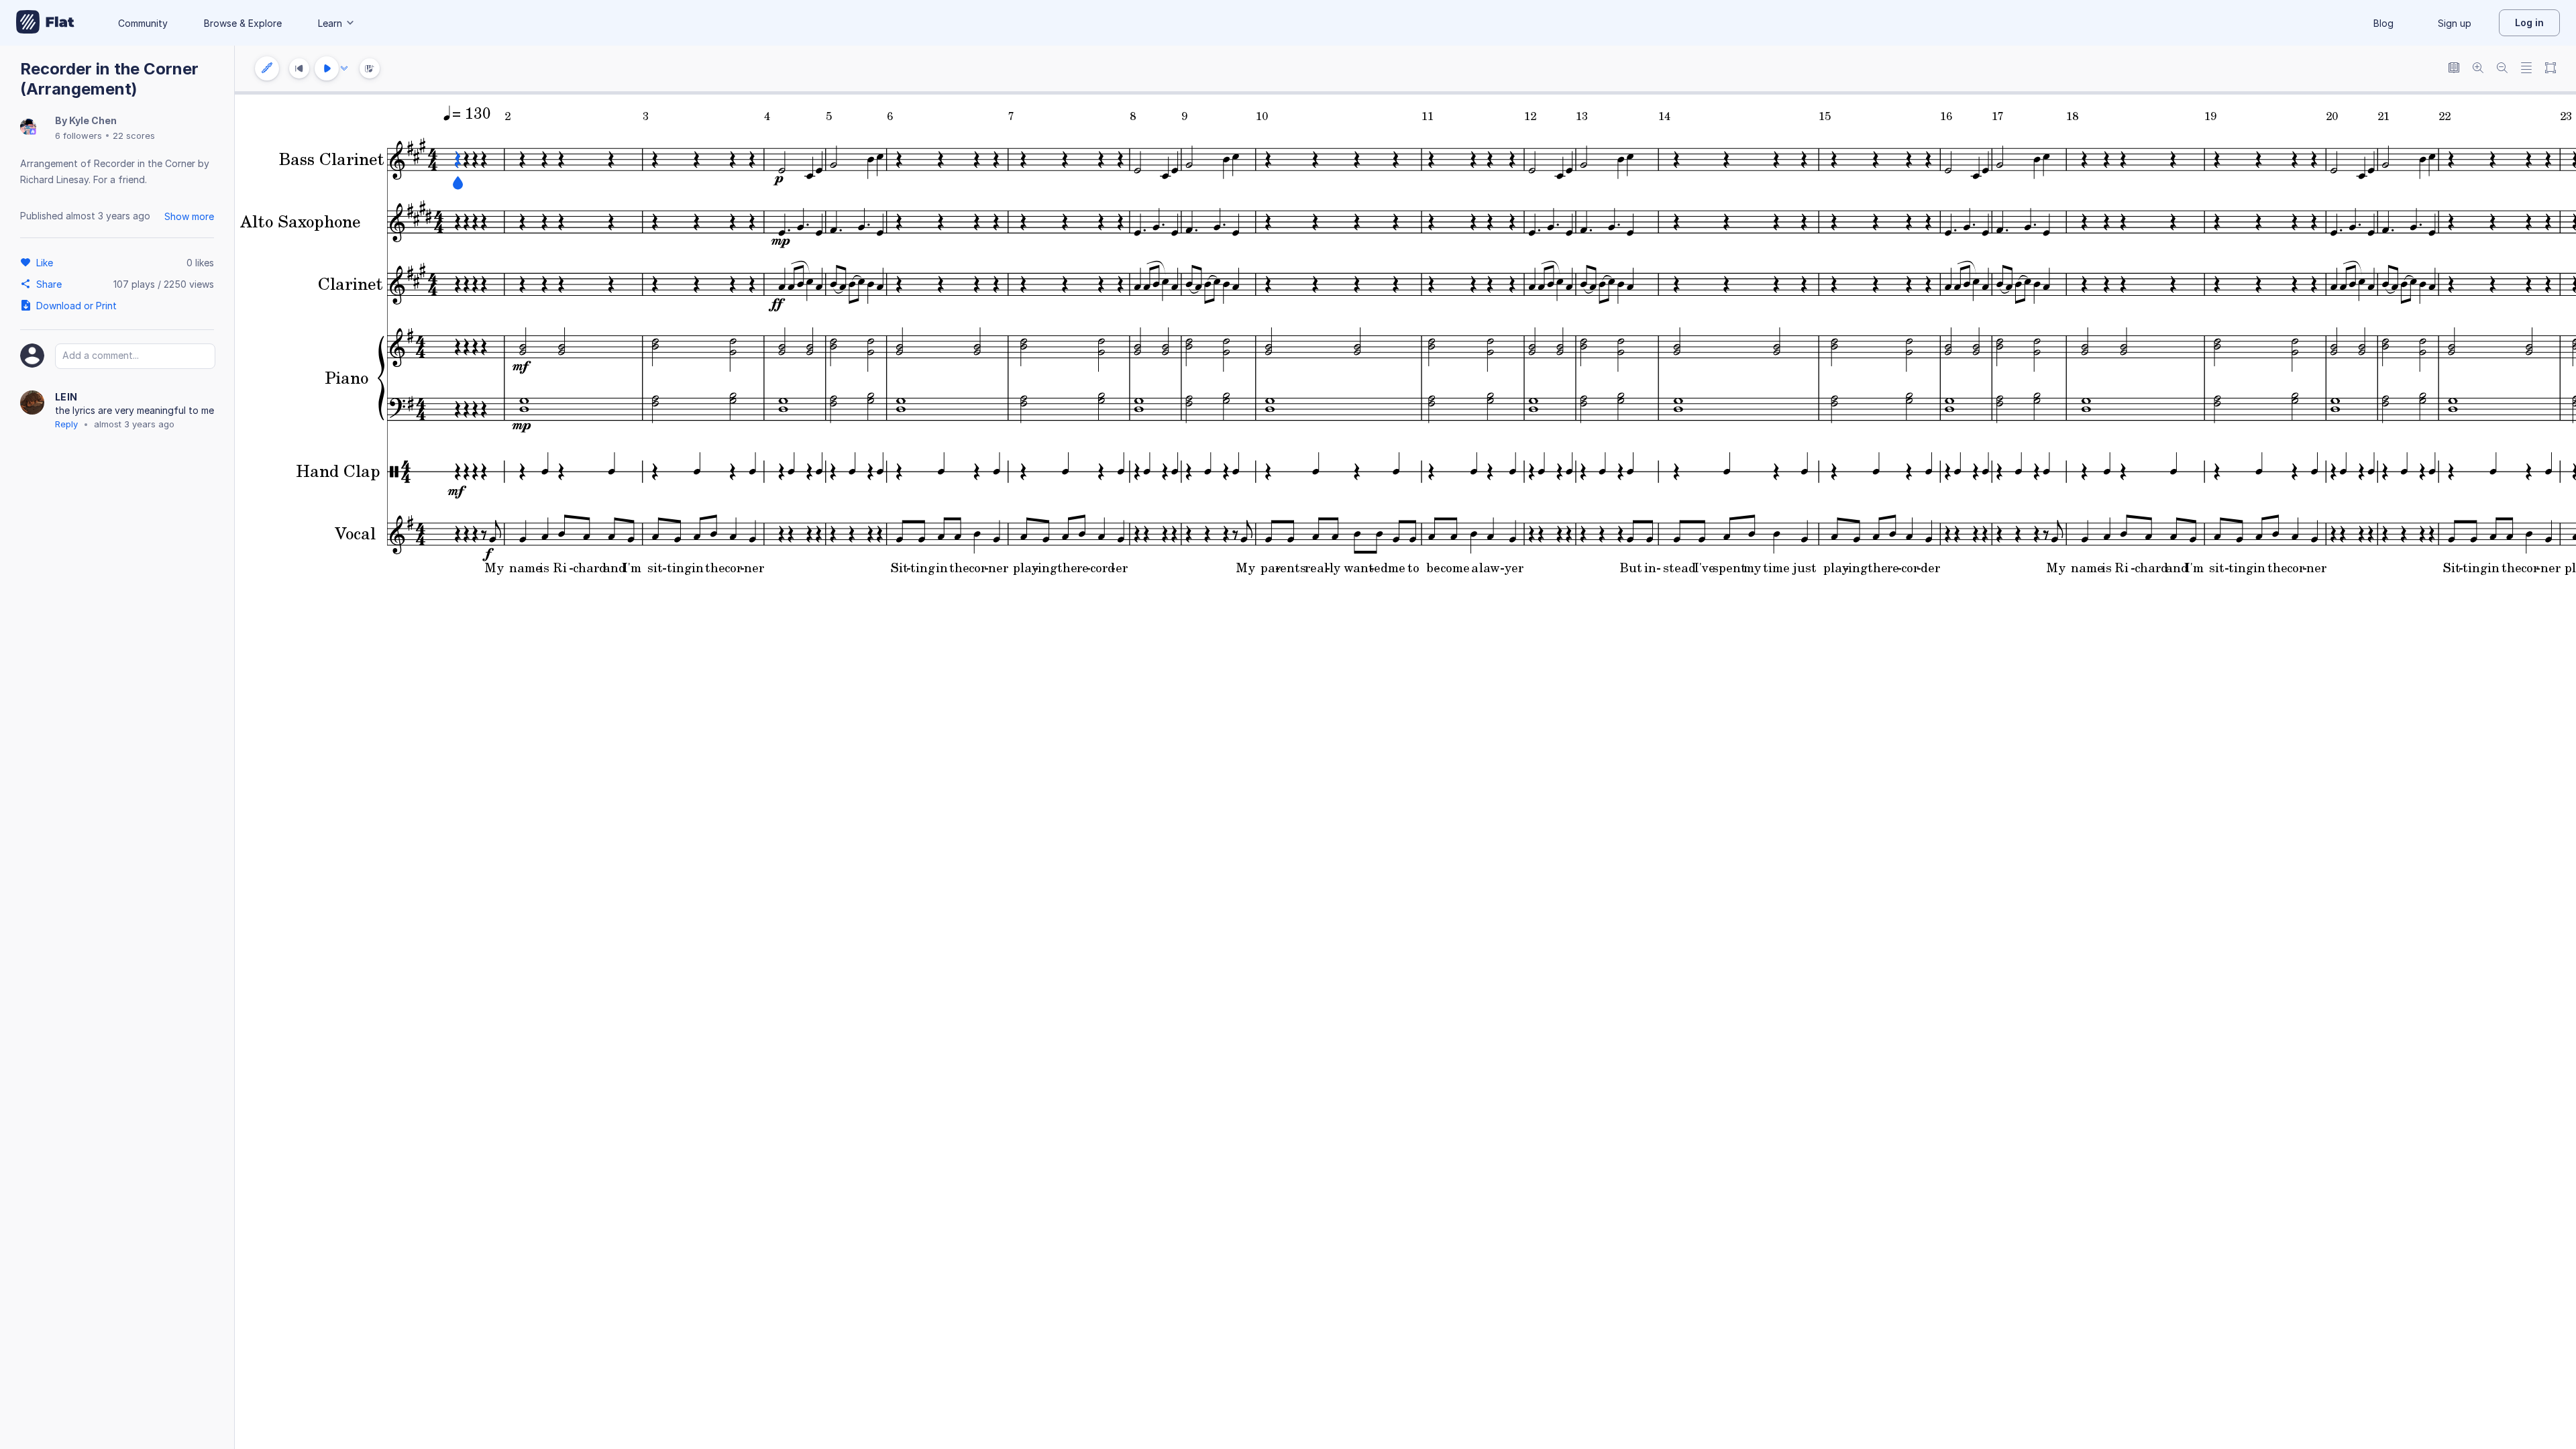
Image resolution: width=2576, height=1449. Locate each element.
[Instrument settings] (267, 68)
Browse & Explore (243, 23)
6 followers (78, 136)
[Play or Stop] (327, 68)
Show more (189, 216)
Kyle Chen (93, 120)
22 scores (134, 136)
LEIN (66, 397)
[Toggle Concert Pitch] (2454, 69)
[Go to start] (299, 68)
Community (143, 23)
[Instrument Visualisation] (370, 68)
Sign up (2455, 23)
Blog (2383, 23)
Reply (66, 424)
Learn (330, 23)
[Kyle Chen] (28, 128)
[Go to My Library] (45, 23)
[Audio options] (344, 68)
